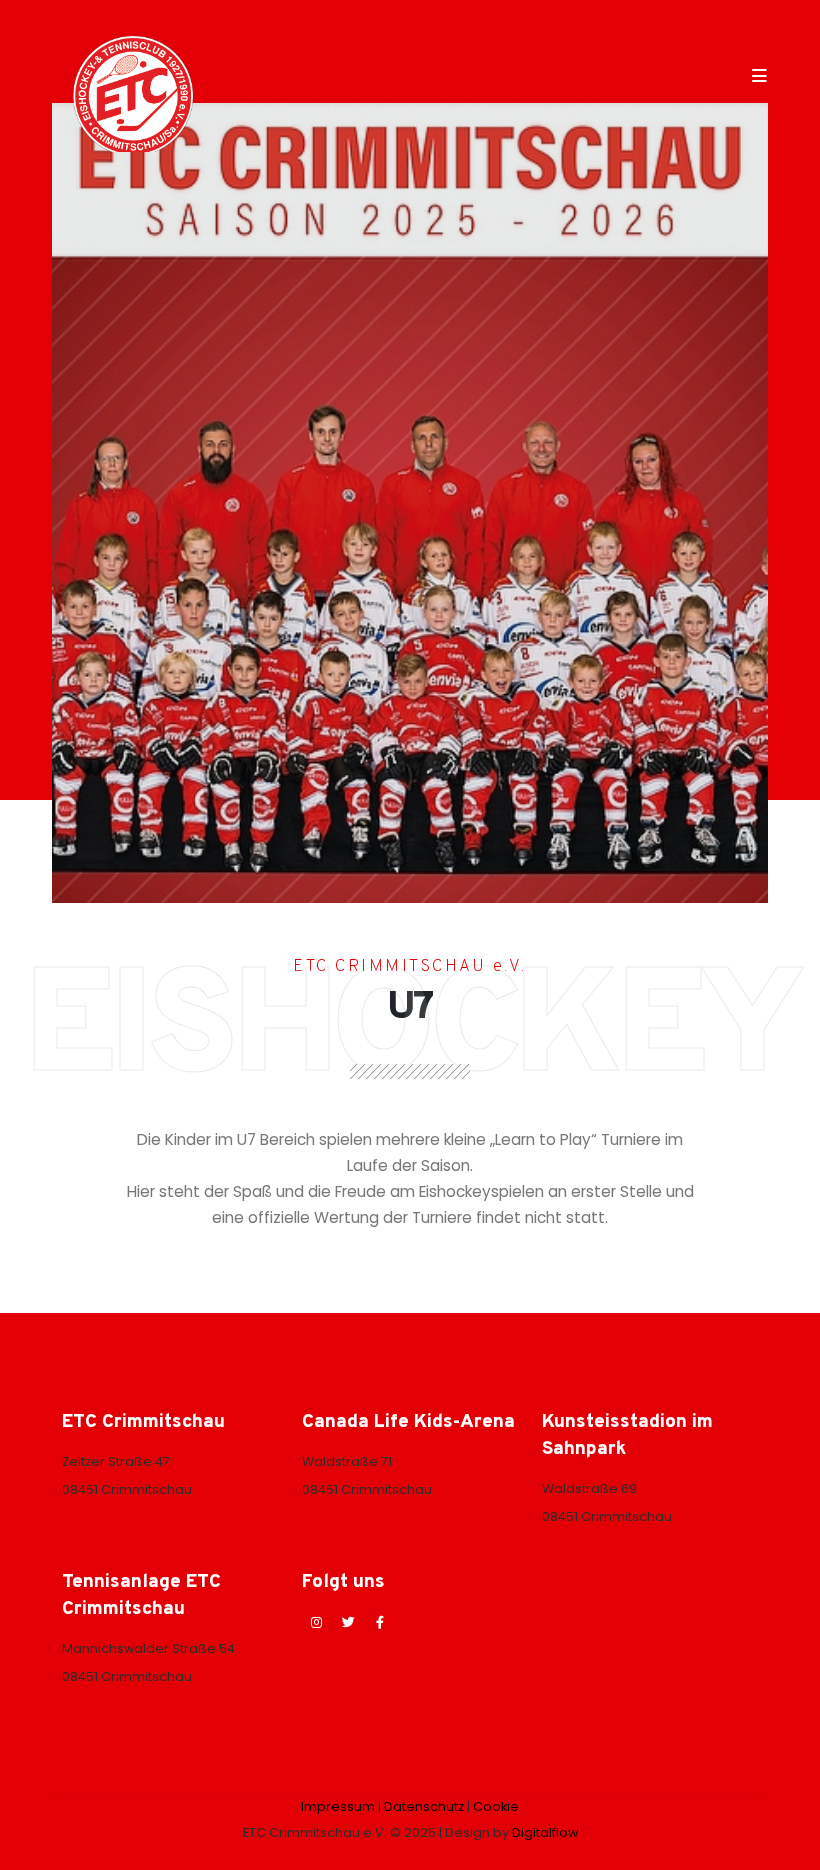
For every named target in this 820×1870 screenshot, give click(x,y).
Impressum (338, 1806)
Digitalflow (545, 1832)
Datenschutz (424, 1806)
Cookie (496, 1806)
